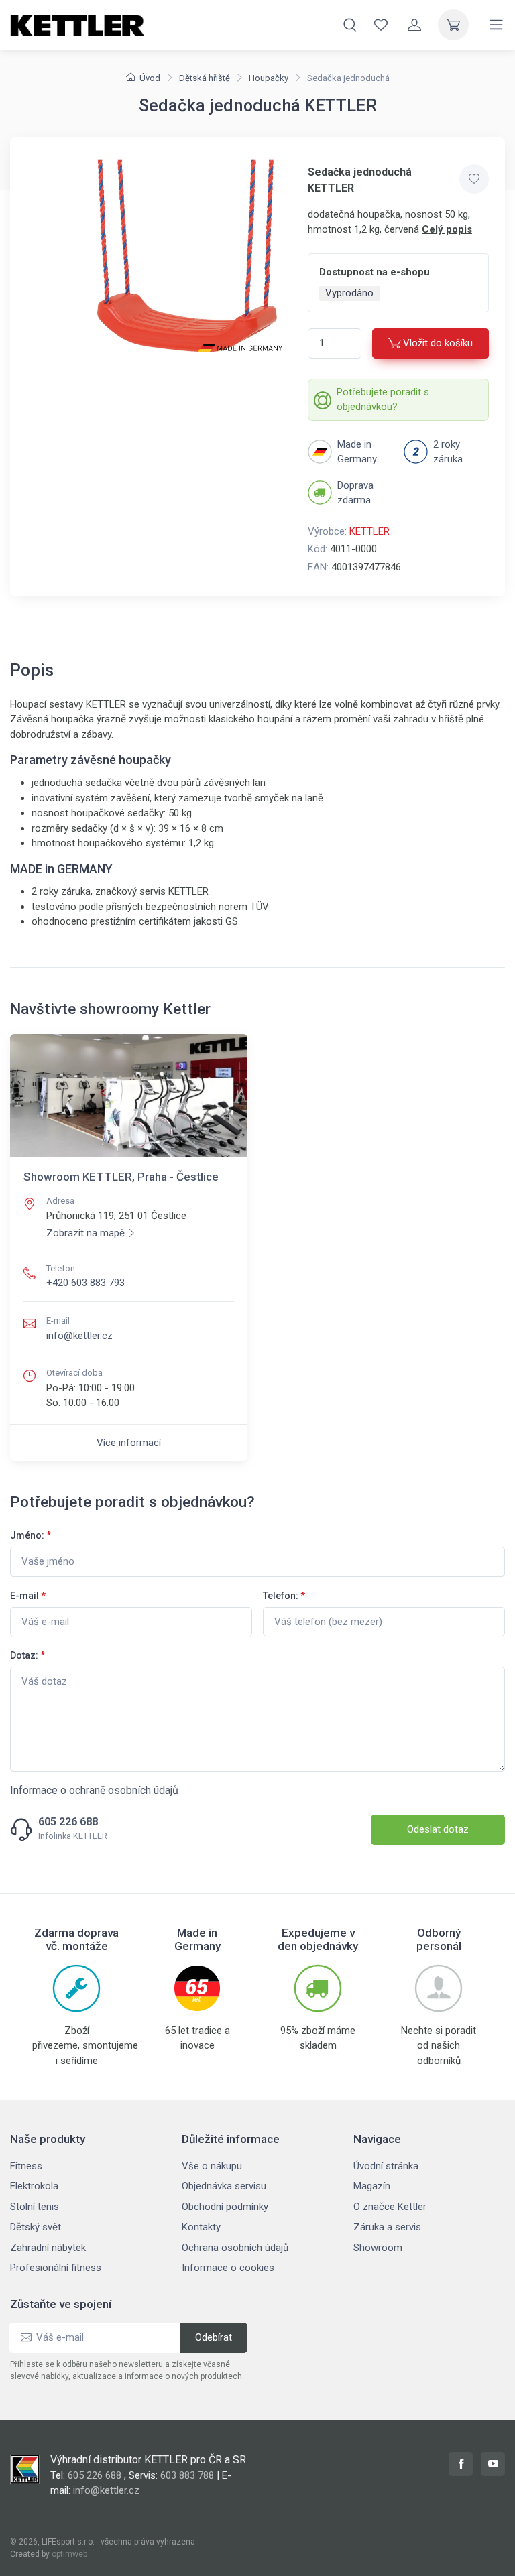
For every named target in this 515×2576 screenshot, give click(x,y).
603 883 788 (187, 2475)
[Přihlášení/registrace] (414, 25)
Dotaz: (27, 1655)
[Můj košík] (453, 25)
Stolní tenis (35, 2207)
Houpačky (269, 78)
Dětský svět (36, 2227)
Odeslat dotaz (438, 1829)
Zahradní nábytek (48, 2248)
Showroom (378, 2248)
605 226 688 (68, 1822)
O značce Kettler (390, 2207)
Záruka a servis (387, 2227)
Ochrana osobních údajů (235, 2248)
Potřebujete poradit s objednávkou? (383, 400)
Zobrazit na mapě (85, 1233)
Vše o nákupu (212, 2166)
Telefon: (284, 1596)
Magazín (372, 2186)
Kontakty (201, 2227)
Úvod (150, 78)
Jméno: (31, 1535)
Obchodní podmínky (225, 2207)
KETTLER (369, 531)
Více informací (129, 1443)
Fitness (26, 2166)
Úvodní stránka (386, 2166)
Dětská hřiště (205, 78)
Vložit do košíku (438, 343)
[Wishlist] (381, 25)
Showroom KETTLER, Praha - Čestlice (121, 1177)
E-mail (28, 1596)
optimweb (69, 2554)
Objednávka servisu (224, 2186)
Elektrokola (34, 2186)
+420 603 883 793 (85, 1283)
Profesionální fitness (56, 2268)
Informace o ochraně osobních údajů (94, 1790)
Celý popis (447, 229)
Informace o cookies (228, 2268)
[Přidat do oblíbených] (474, 179)
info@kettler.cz (79, 1336)
